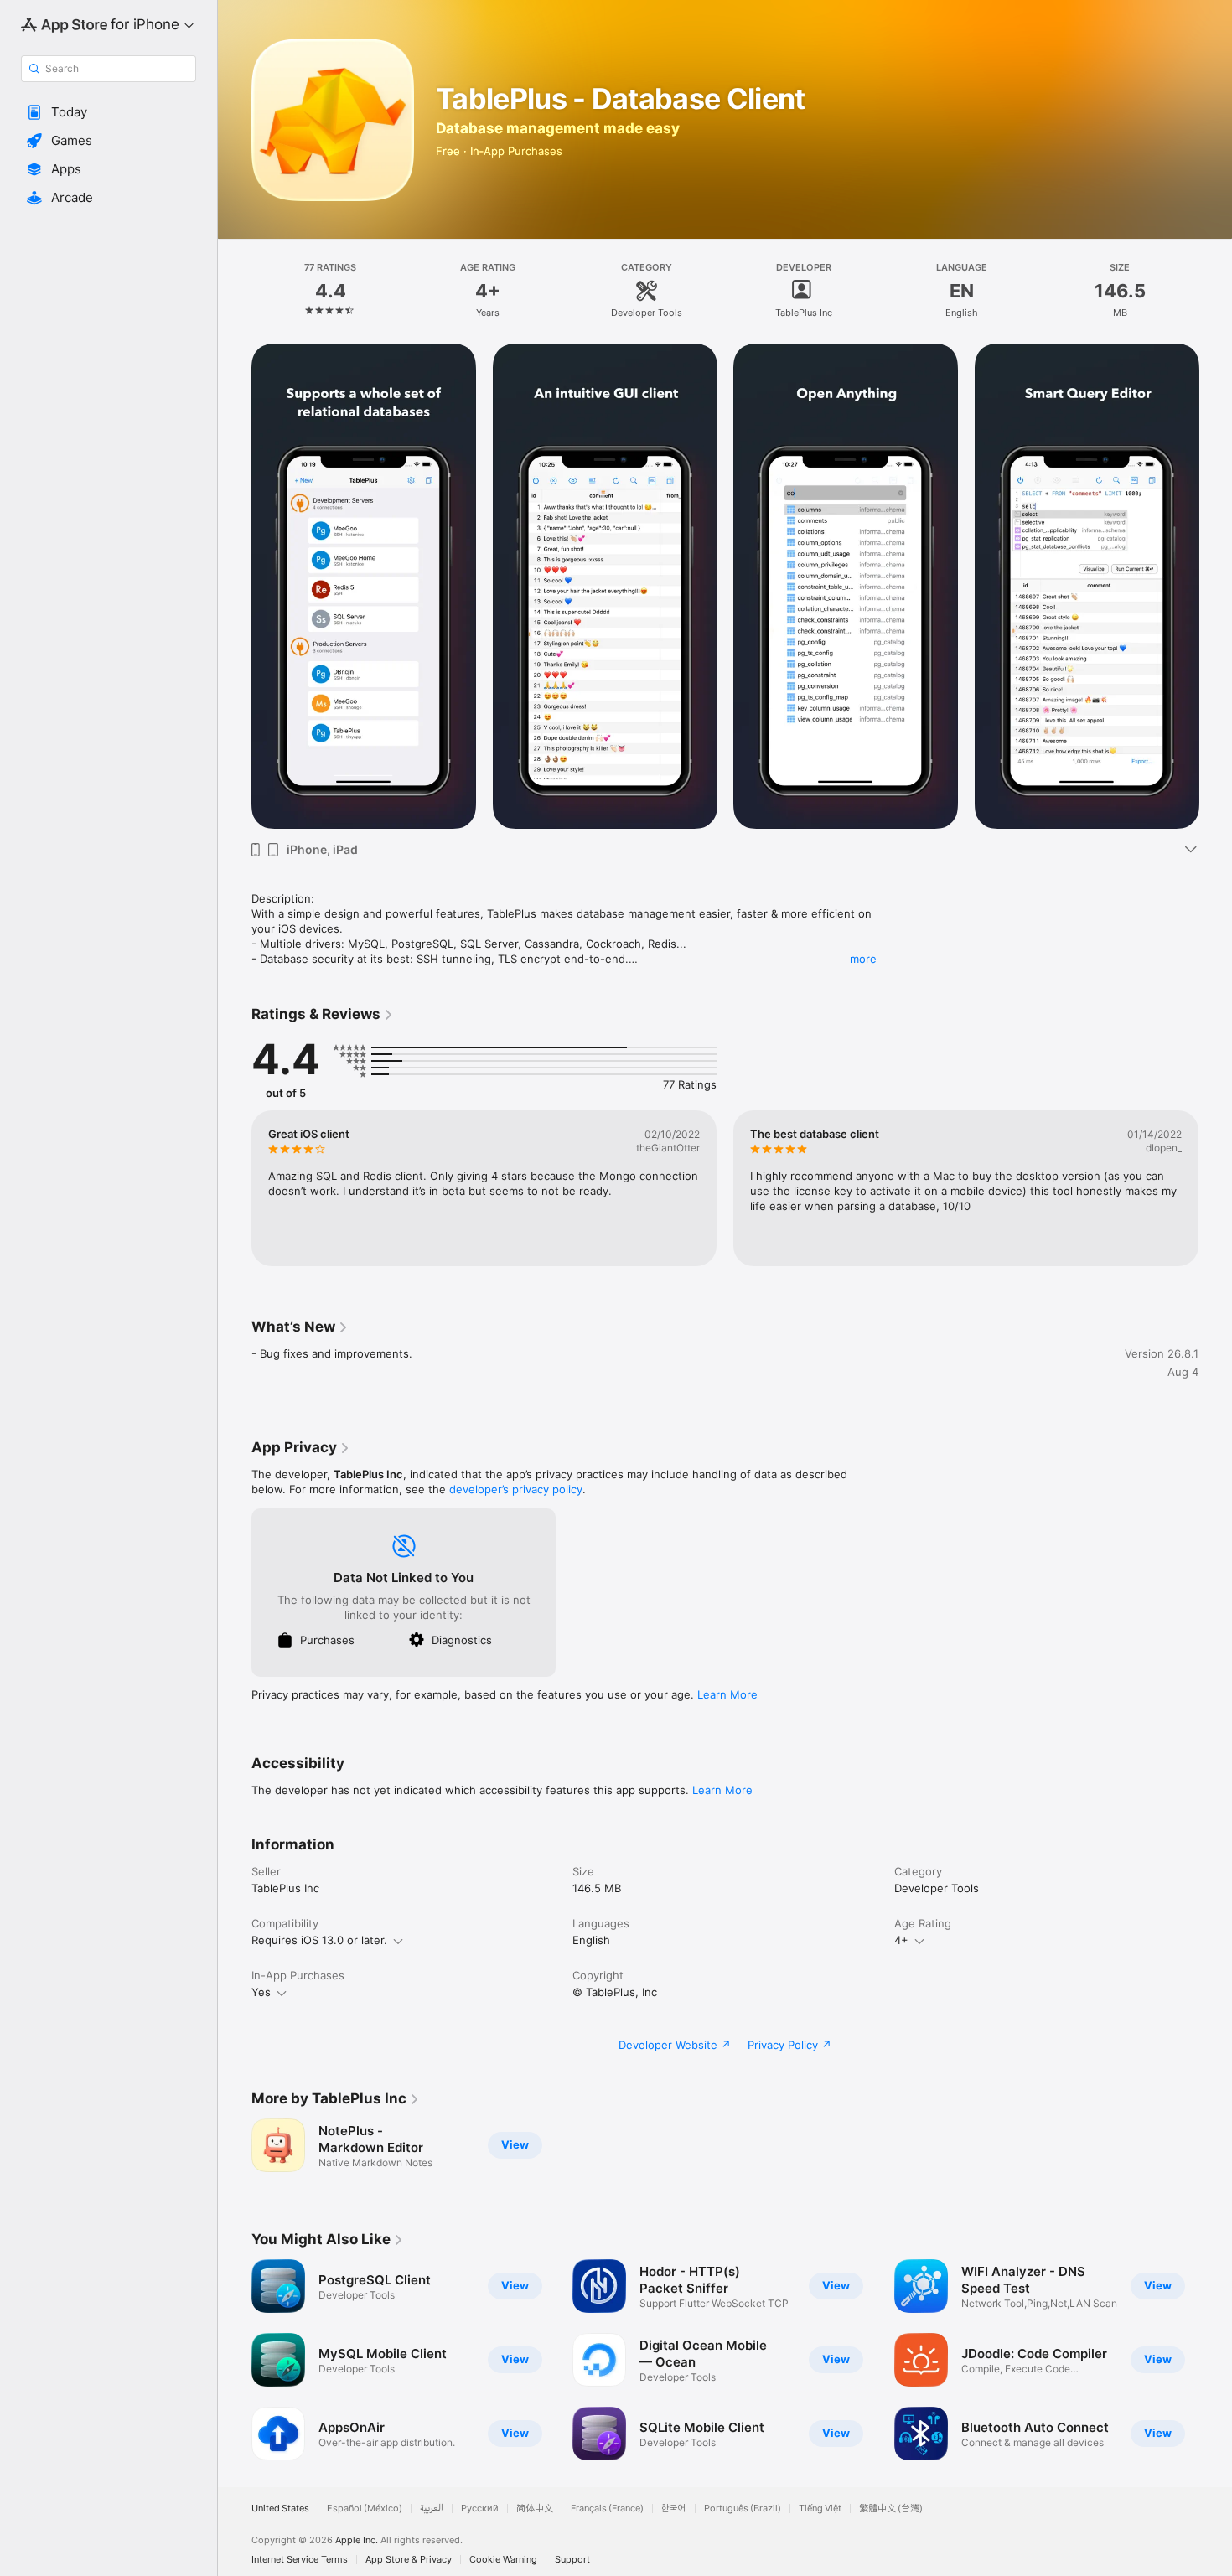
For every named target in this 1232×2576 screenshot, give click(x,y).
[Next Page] (1215, 587)
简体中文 (535, 2509)
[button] (109, 112)
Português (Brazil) (743, 2509)
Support (572, 2560)
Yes (261, 1992)
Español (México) (365, 2509)
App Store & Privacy (409, 2560)
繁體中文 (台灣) (891, 2509)
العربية (432, 2509)
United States (280, 2509)
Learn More (727, 1694)
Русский (480, 2509)
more (863, 959)
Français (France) (607, 2509)
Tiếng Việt (820, 2509)
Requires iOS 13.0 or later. (319, 1940)
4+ (901, 1940)
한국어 (674, 2509)
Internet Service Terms (300, 2560)
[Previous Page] (235, 587)
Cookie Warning (503, 2560)
